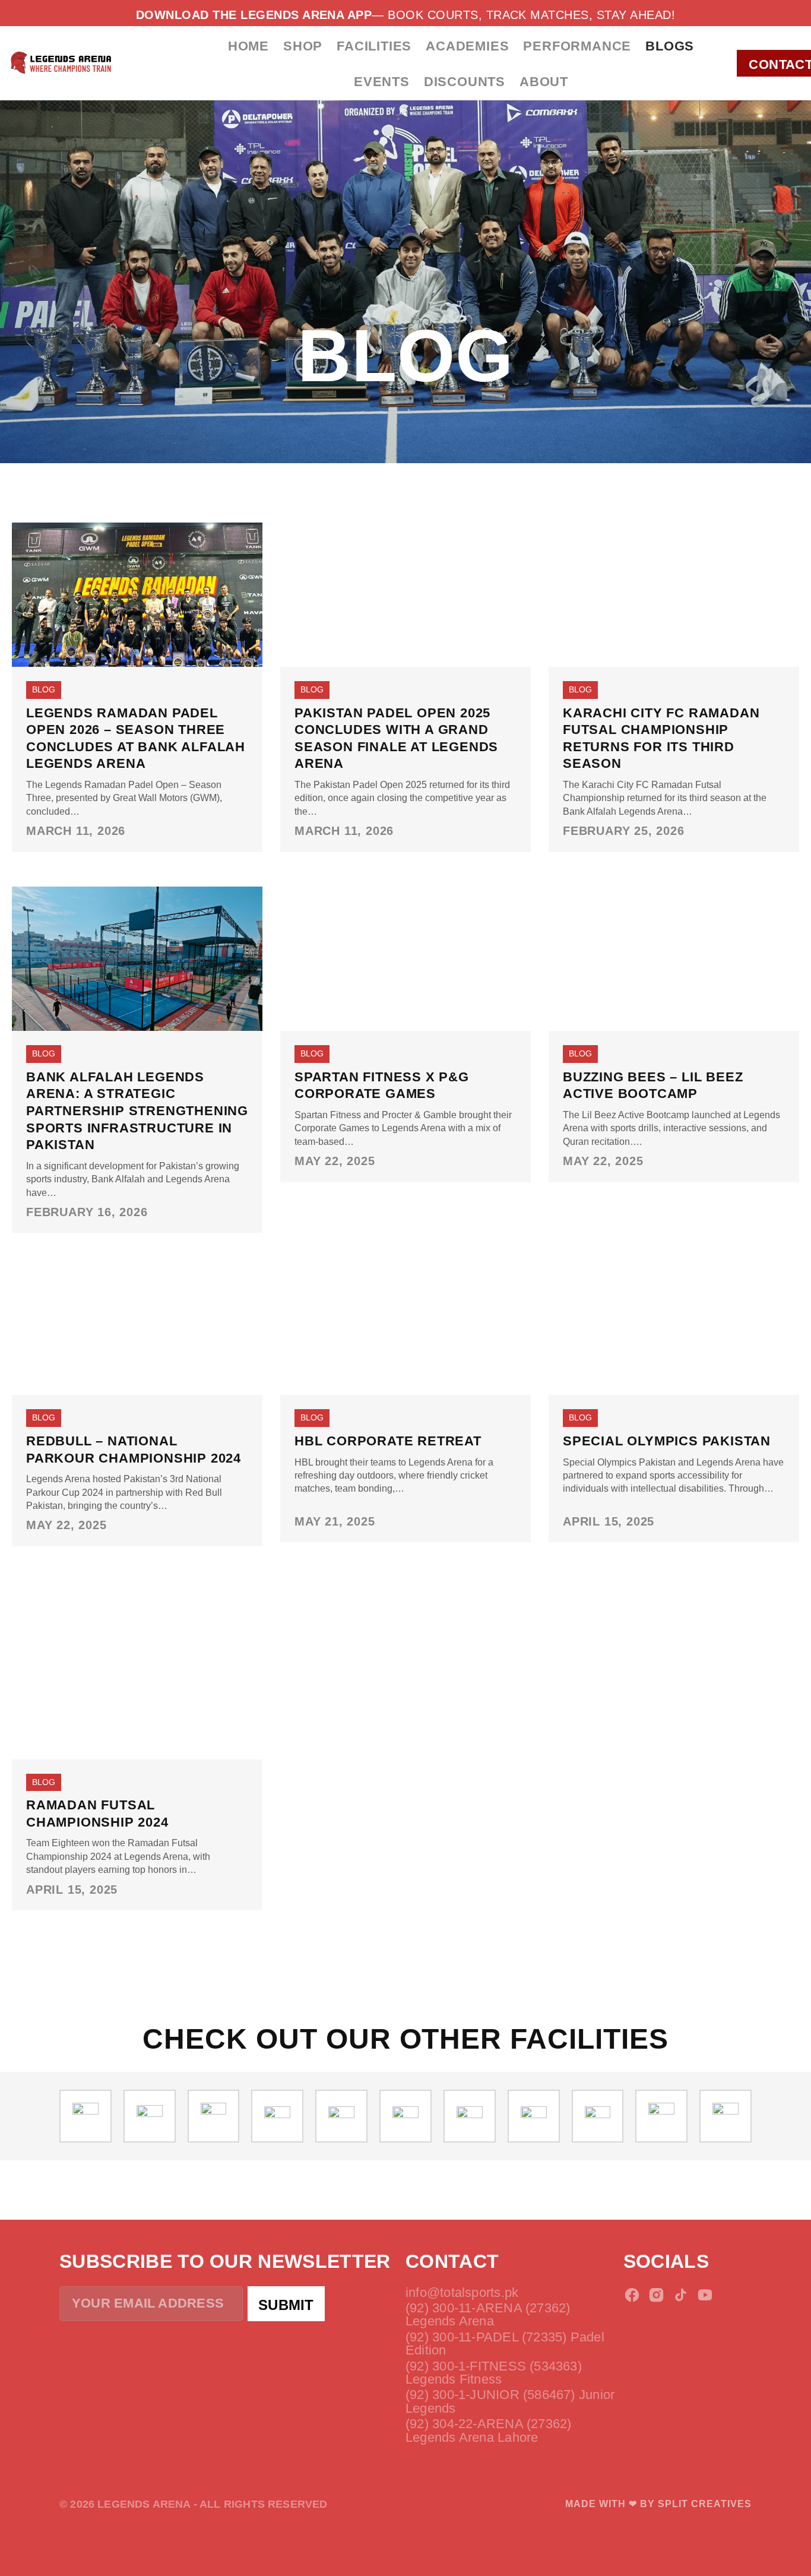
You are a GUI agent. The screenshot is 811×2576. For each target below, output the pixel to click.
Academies (467, 46)
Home (248, 46)
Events (382, 82)
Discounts (465, 82)
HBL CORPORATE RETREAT (388, 1441)
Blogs (670, 46)
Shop (303, 46)
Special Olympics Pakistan (667, 1441)
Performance (577, 46)
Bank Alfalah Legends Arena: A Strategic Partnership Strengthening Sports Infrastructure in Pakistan (137, 1111)
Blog (44, 689)
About (544, 82)
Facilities (374, 46)
